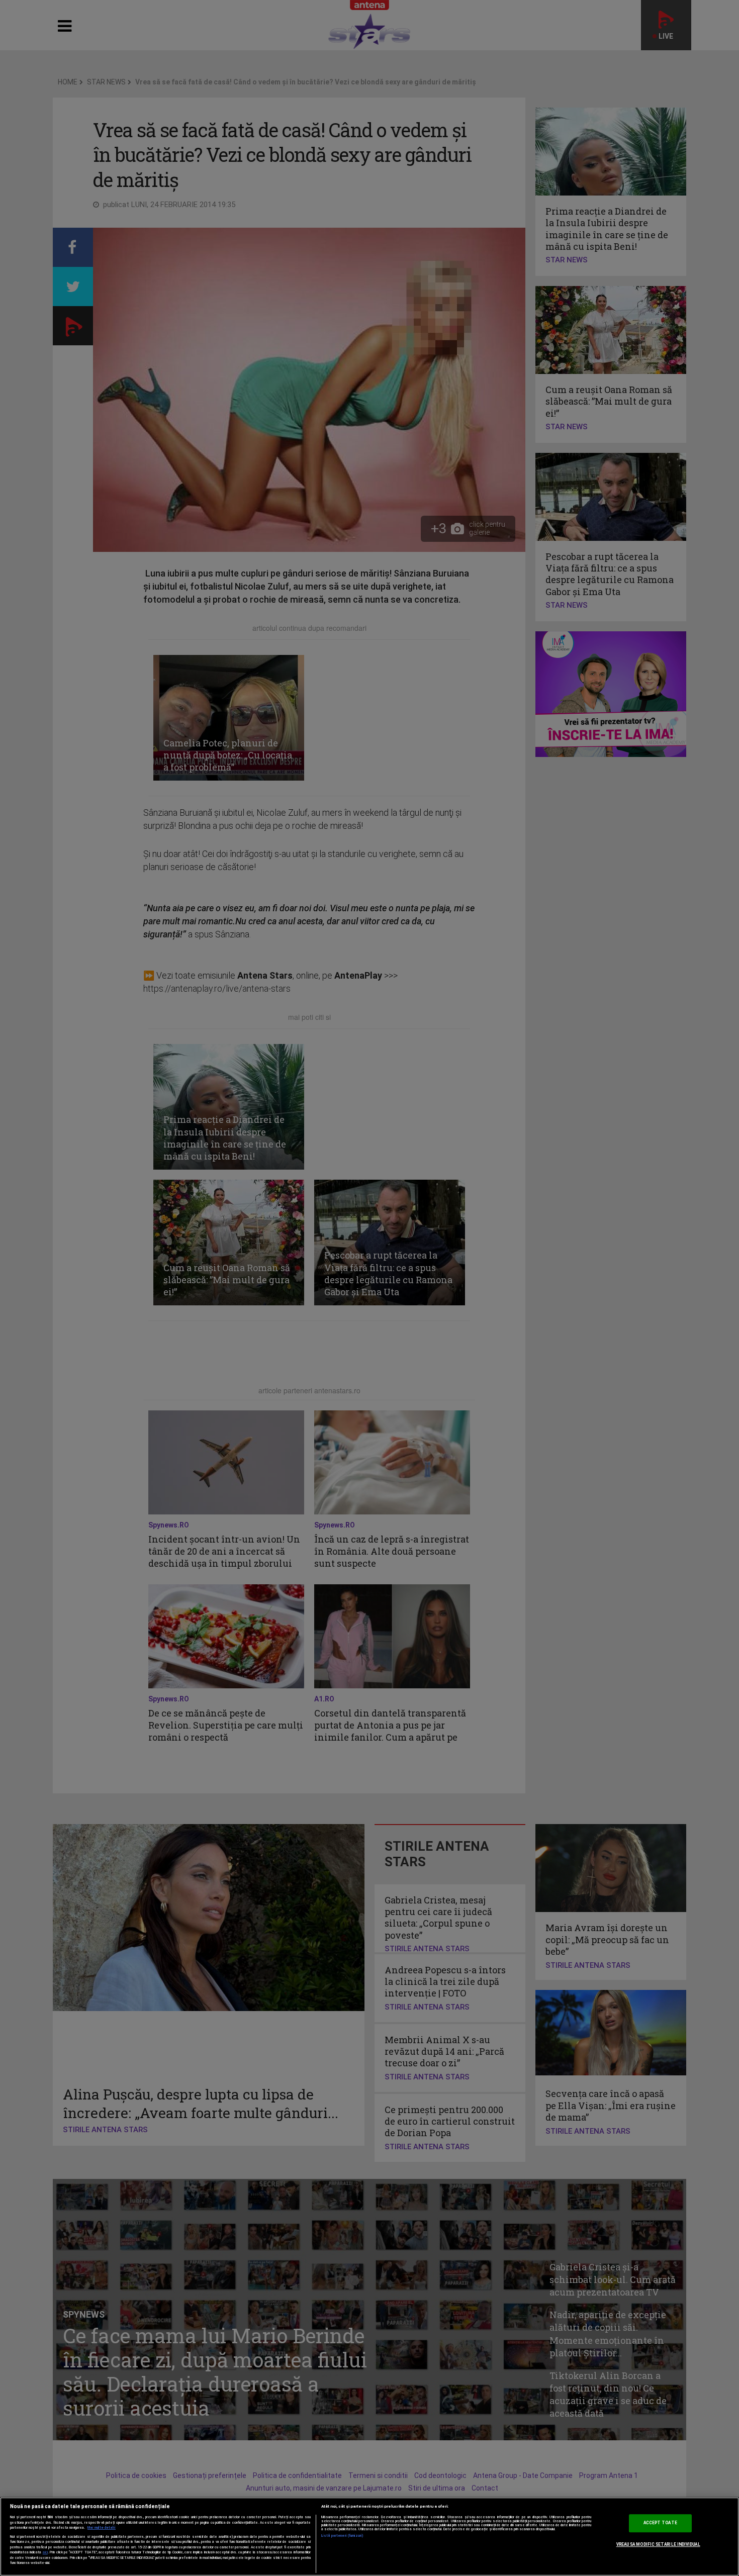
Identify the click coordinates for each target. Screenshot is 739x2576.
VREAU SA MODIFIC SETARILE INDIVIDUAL (658, 2544)
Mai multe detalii (102, 2528)
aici (45, 2552)
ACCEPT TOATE (660, 2523)
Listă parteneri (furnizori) (343, 2536)
